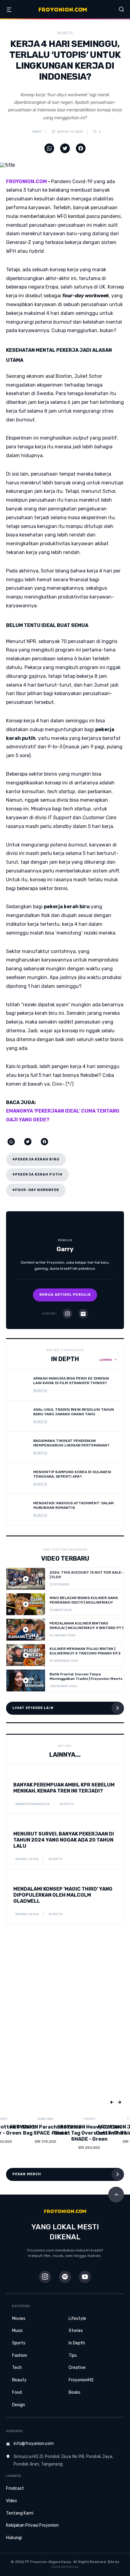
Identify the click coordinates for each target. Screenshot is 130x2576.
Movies (19, 2319)
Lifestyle (77, 2319)
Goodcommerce (65, 2567)
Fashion (20, 2355)
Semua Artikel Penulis (65, 1295)
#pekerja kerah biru (36, 1159)
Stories (76, 2331)
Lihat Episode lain (33, 1708)
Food (17, 2392)
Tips (73, 2355)
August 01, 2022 (70, 132)
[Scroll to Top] (116, 2195)
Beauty (19, 2380)
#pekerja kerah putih (37, 1174)
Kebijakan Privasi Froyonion (32, 2525)
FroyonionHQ (81, 2380)
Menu (9, 10)
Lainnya (106, 1360)
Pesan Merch (27, 2174)
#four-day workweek (36, 1190)
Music (18, 2331)
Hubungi (14, 2538)
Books (75, 2392)
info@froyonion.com (34, 2444)
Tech (17, 2368)
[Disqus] (65, 2022)
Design (19, 2405)
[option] (26, 2137)
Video (11, 2501)
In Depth (77, 2343)
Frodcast (15, 2488)
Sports (19, 2343)
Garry (36, 132)
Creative (77, 2368)
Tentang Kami (20, 2513)
